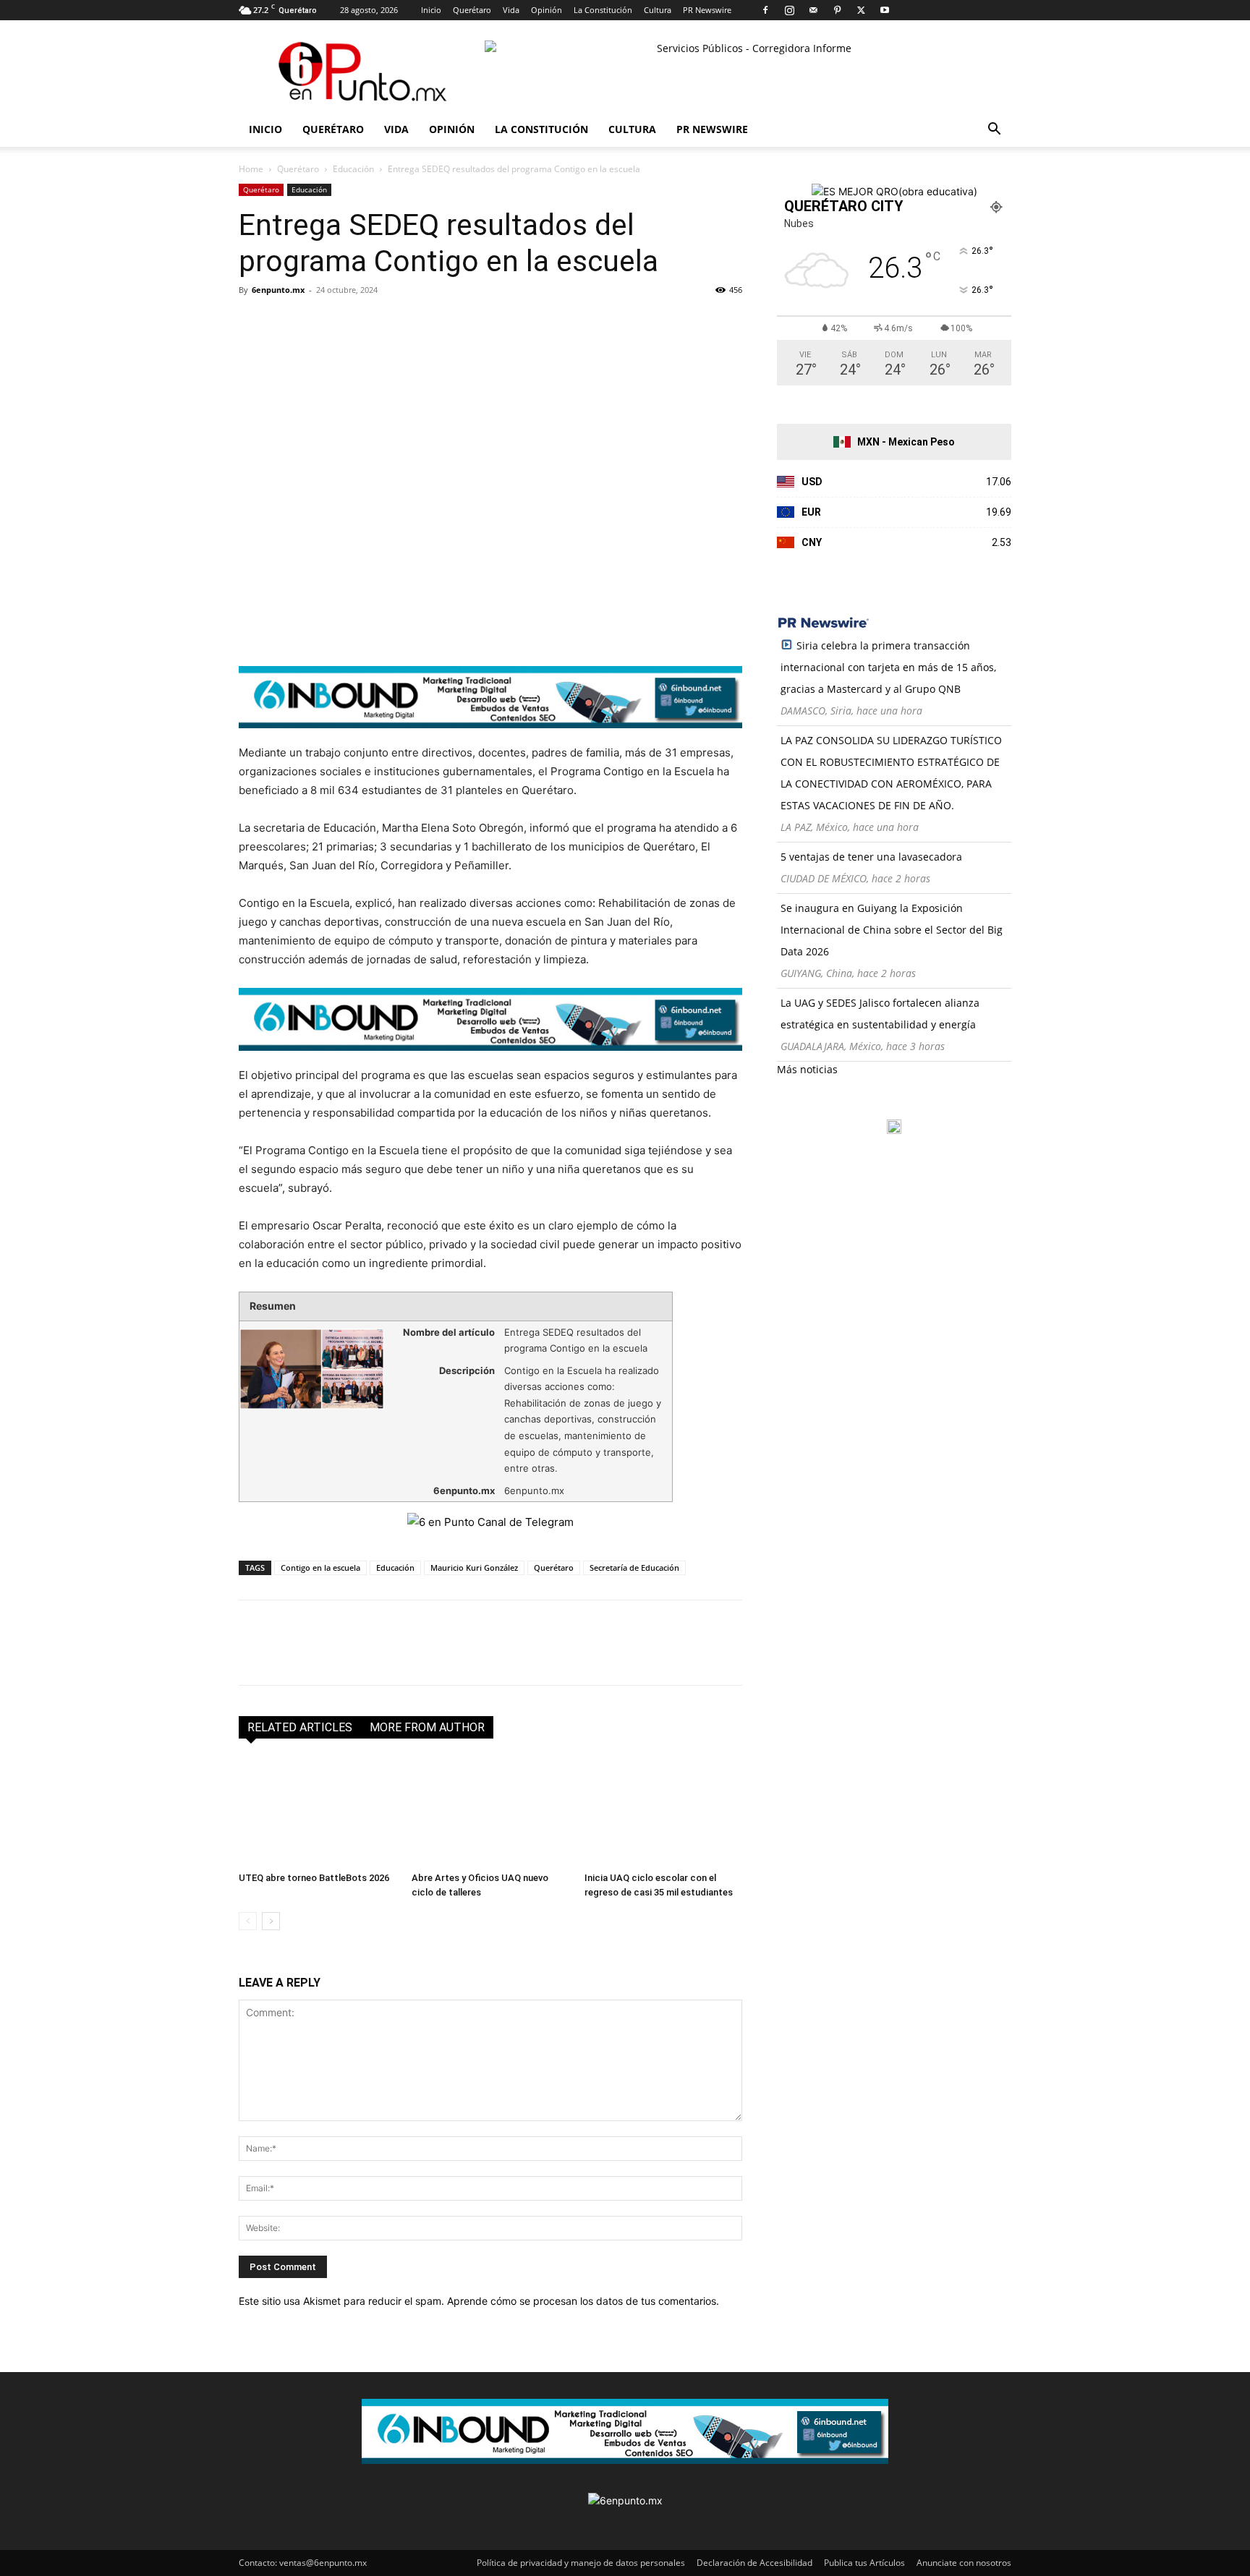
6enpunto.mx (278, 290)
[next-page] (271, 1921)
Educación (353, 169)
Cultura (658, 10)
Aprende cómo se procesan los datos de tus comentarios (582, 2301)
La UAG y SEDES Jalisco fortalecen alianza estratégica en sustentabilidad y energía (880, 1014)
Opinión (547, 10)
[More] (420, 323)
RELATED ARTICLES (300, 1727)
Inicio (431, 10)
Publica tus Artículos (864, 2563)
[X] (861, 10)
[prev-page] (248, 1921)
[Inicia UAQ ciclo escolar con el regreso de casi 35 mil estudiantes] (663, 1812)
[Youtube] (885, 10)
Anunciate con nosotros (964, 2563)
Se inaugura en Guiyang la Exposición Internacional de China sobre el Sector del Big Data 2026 (892, 930)
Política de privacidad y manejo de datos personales (581, 2563)
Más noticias (807, 1069)
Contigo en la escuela (320, 1568)
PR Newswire (707, 10)
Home (251, 169)
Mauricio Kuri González (474, 1568)
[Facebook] (765, 10)
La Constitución (603, 10)
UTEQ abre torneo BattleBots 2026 (314, 1878)
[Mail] (813, 10)
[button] (994, 131)
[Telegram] (386, 323)
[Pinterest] (837, 10)
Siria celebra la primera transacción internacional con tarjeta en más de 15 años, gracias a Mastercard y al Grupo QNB (888, 667)
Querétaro (472, 10)
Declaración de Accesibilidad (754, 2563)
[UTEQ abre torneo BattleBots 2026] (318, 1812)
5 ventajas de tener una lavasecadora (871, 857)
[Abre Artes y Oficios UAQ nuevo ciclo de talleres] (490, 1812)
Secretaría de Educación (634, 1568)
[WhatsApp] (353, 323)
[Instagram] (789, 10)
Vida (511, 10)
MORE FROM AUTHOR (427, 1727)
